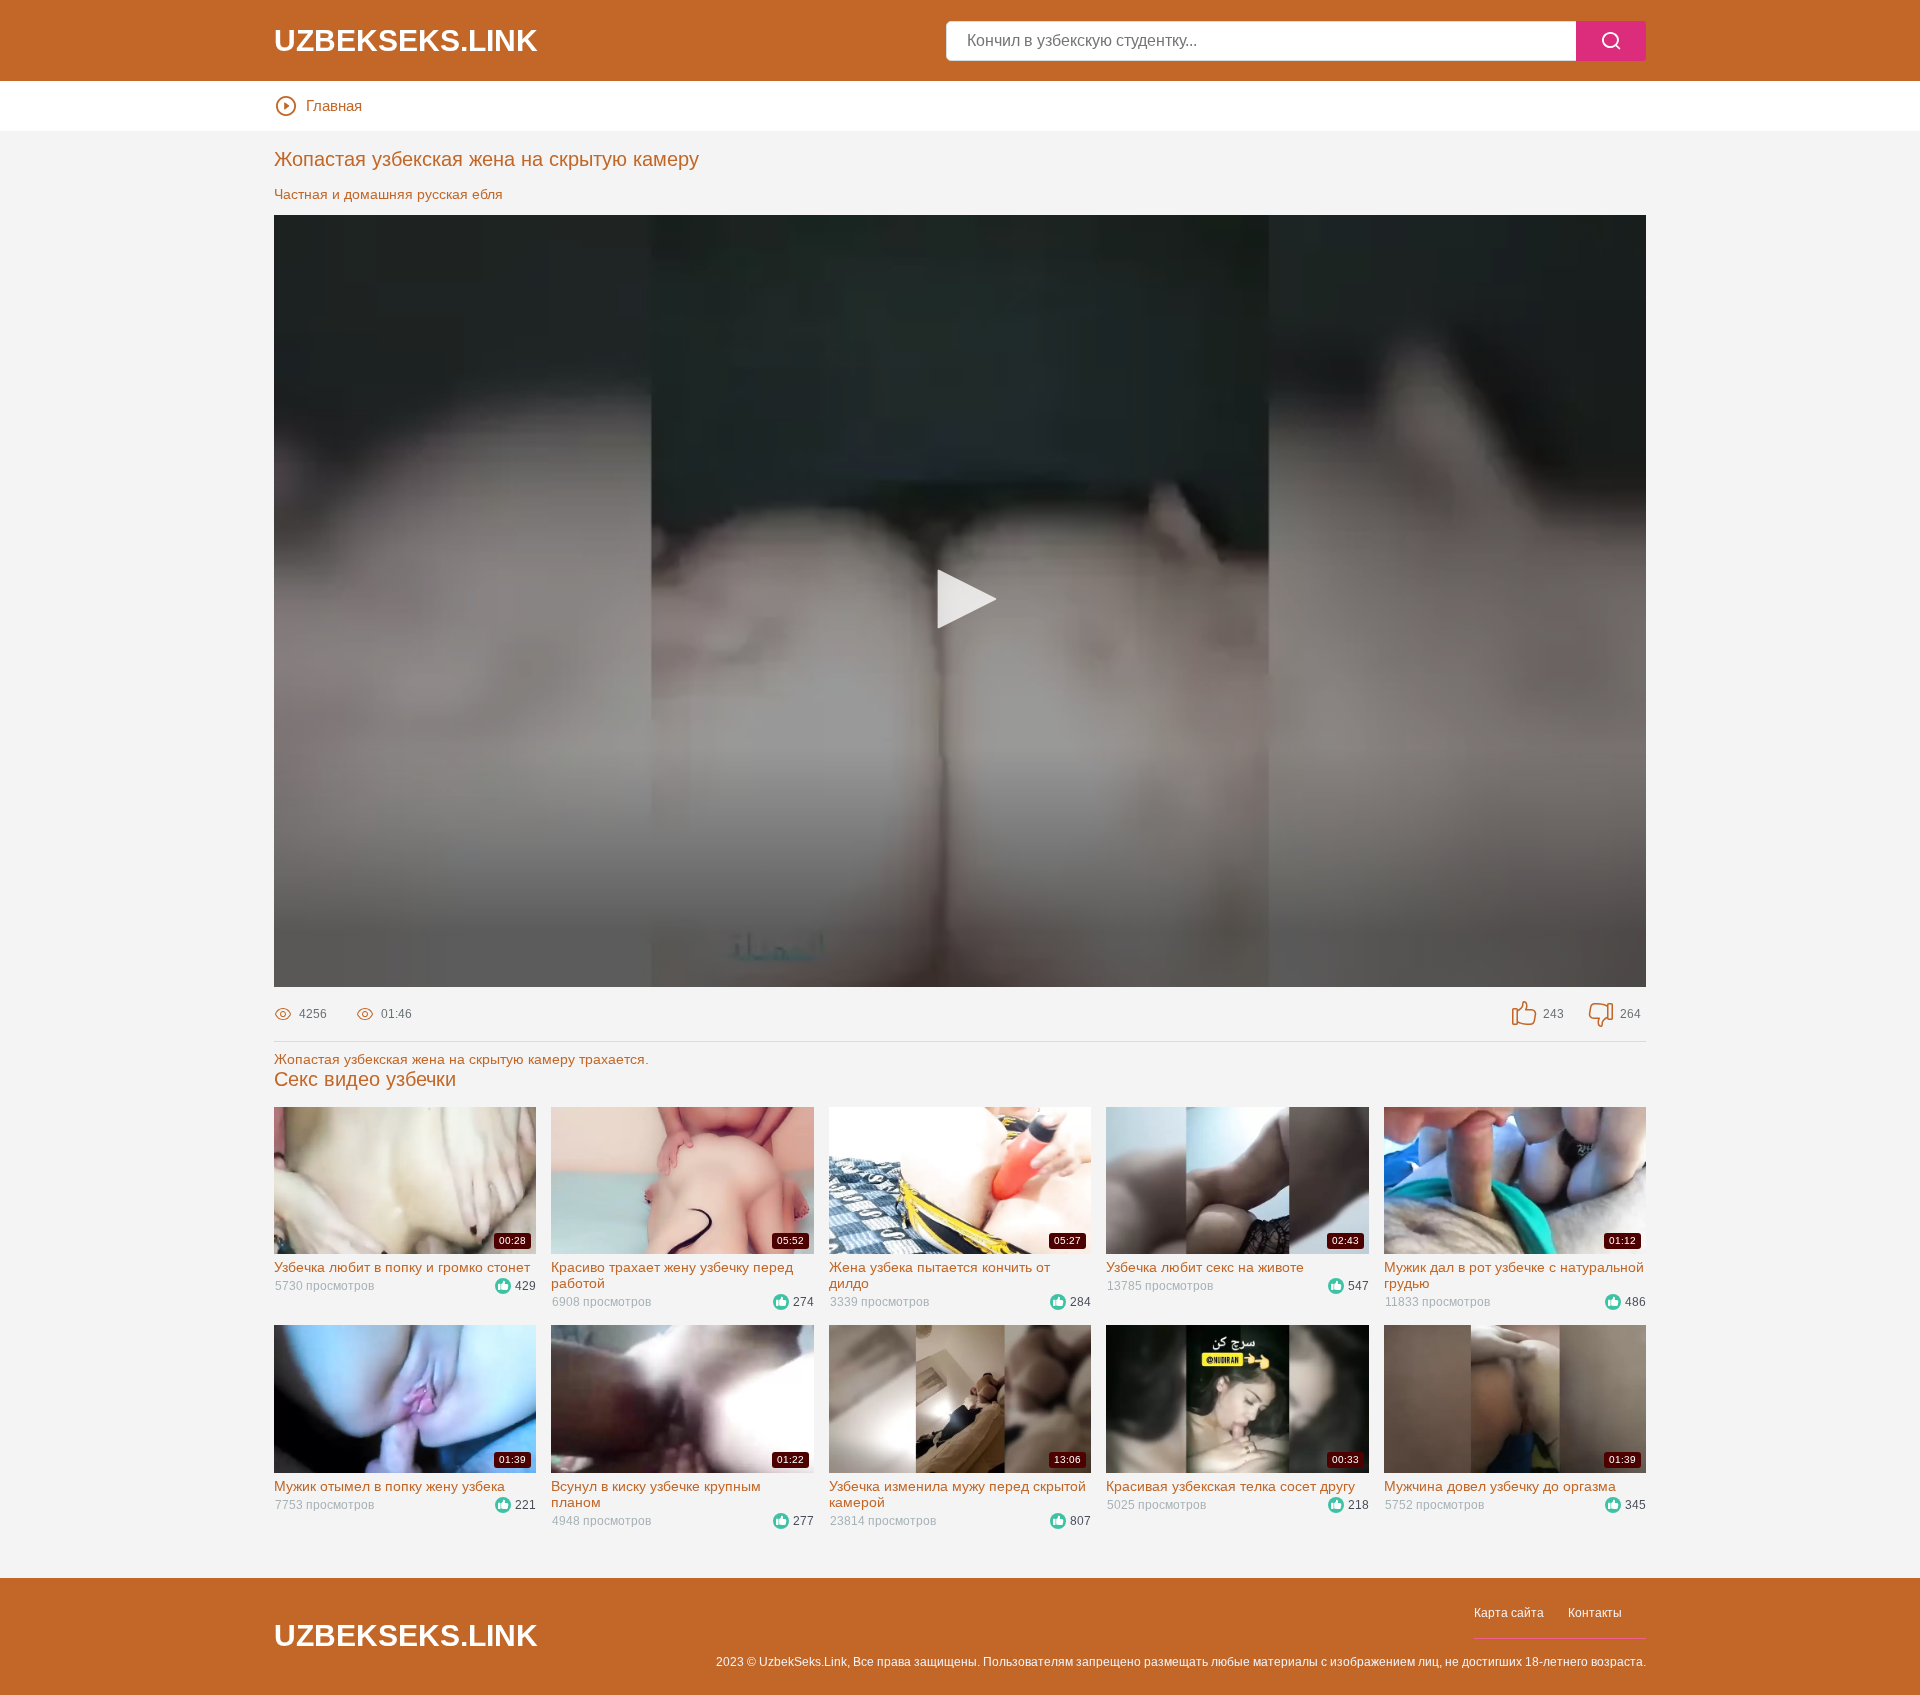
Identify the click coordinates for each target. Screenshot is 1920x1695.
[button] (960, 599)
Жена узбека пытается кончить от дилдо (939, 1275)
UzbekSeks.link (406, 41)
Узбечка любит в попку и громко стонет (402, 1267)
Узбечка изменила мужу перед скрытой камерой (957, 1494)
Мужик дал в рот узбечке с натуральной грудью (1514, 1275)
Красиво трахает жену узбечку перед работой (672, 1275)
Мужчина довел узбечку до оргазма (1500, 1486)
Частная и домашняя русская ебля (388, 194)
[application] (960, 601)
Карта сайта (1509, 1613)
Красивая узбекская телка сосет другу (1230, 1486)
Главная (334, 105)
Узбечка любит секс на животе (1205, 1267)
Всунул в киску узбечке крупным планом (656, 1494)
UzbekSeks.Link (406, 1636)
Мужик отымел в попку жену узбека (389, 1486)
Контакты (1595, 1613)
